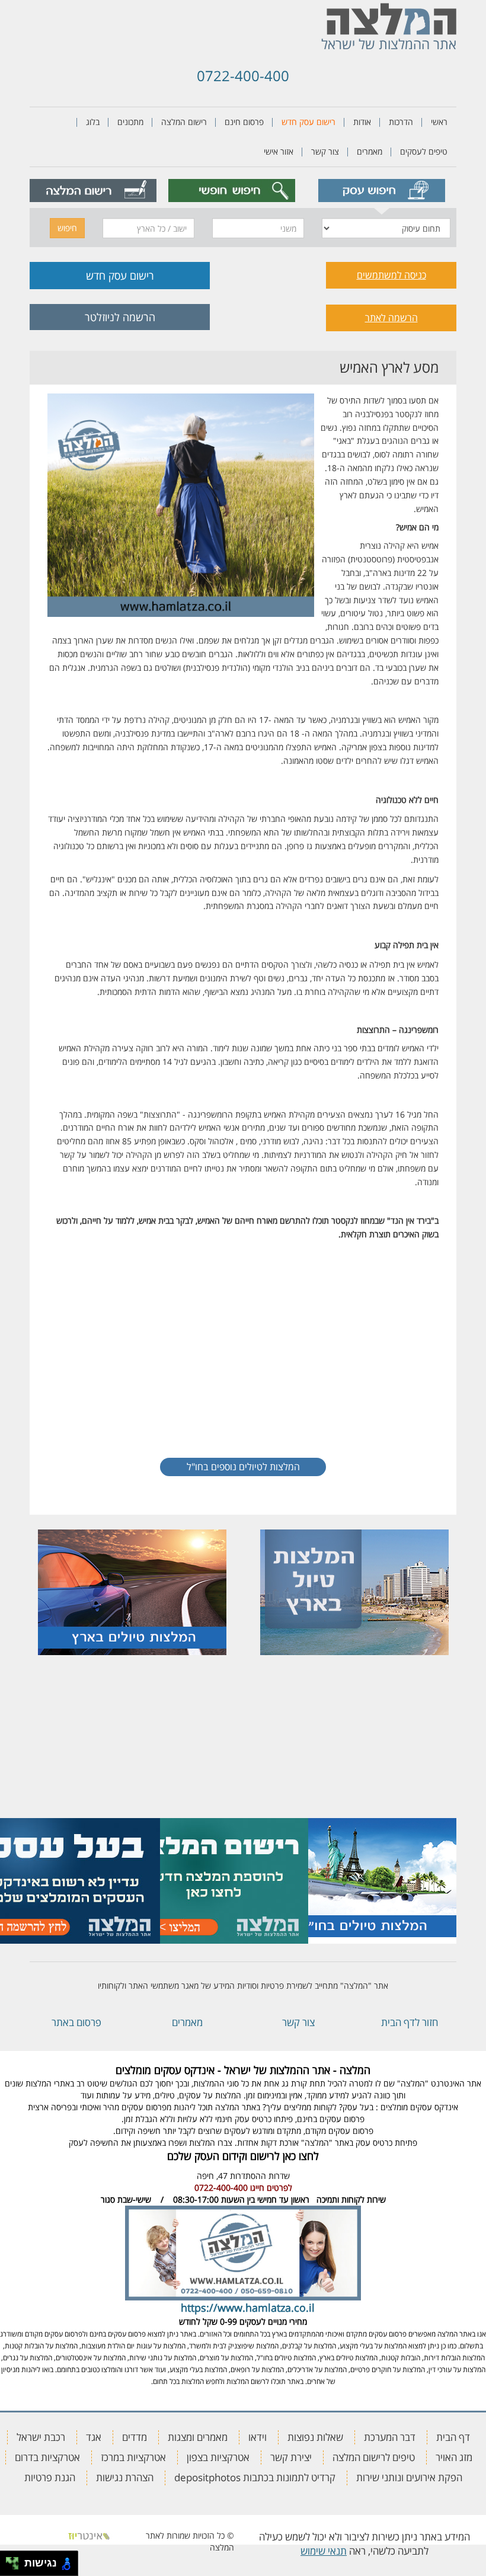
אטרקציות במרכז (133, 2457)
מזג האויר (454, 2457)
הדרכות (401, 122)
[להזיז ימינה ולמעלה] (16, 2560)
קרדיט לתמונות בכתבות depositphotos (255, 2477)
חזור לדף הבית (410, 2022)
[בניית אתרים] (89, 2535)
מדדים (135, 2437)
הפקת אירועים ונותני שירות (409, 2477)
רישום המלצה (184, 122)
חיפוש (67, 228)
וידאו (258, 2437)
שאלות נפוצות (315, 2437)
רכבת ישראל (41, 2437)
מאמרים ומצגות (198, 2437)
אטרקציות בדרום (47, 2457)
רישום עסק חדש (308, 122)
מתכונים (130, 122)
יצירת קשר (291, 2457)
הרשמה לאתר (391, 318)
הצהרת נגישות (125, 2477)
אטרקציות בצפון (218, 2457)
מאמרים (370, 151)
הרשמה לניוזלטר (120, 317)
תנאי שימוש (324, 2551)
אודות (362, 122)
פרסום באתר (76, 2022)
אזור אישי (279, 151)
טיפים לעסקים (424, 151)
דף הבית (453, 2437)
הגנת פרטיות (50, 2477)
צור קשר (325, 151)
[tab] (381, 191)
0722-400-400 (243, 76)
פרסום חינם (244, 122)
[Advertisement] (243, 1349)
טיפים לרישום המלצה (374, 2457)
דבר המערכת (390, 2437)
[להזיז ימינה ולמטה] (16, 2567)
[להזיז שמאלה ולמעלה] (9, 2560)
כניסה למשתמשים (391, 275)
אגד (94, 2437)
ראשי (439, 122)
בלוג (93, 122)
